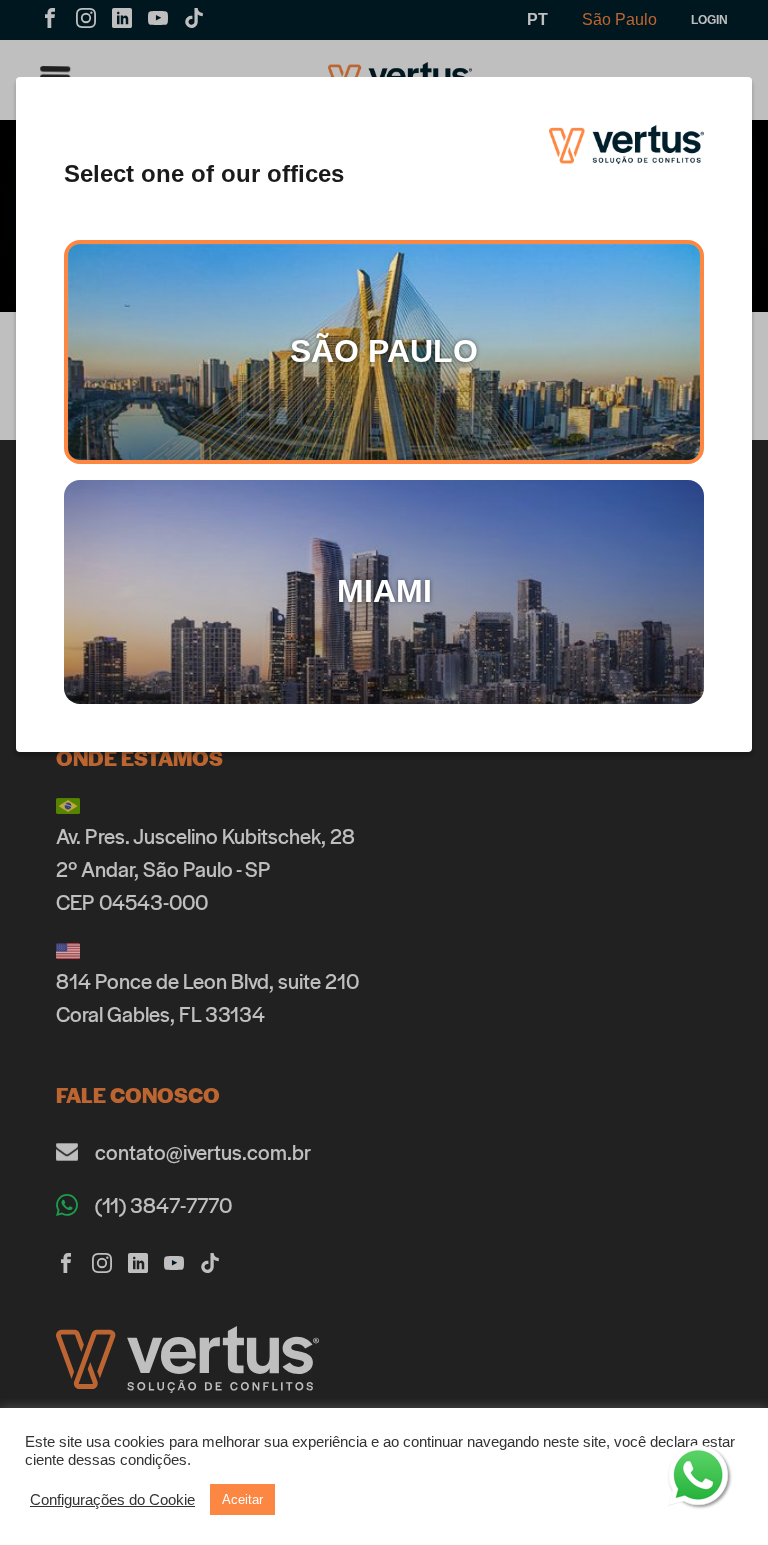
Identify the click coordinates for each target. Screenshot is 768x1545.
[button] (112, 1500)
